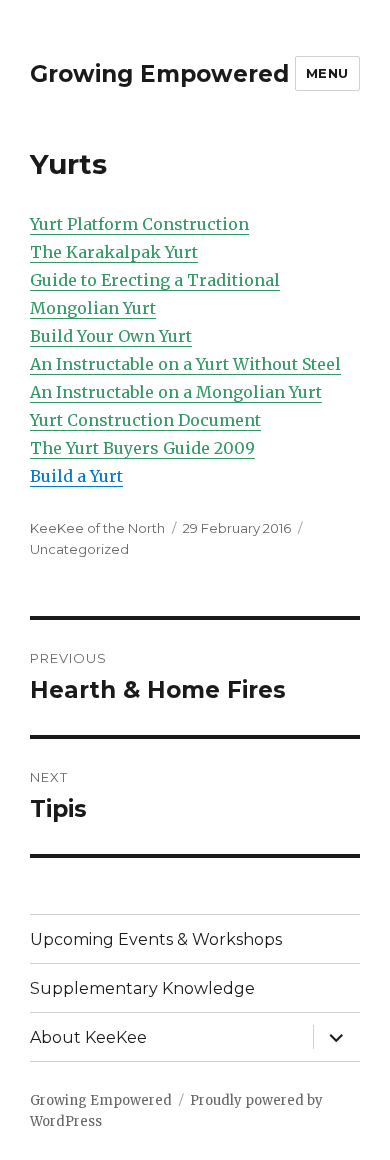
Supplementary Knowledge (142, 988)
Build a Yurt (76, 476)
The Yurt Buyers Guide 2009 (142, 448)
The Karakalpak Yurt (114, 252)
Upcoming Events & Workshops (156, 939)
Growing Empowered (159, 74)
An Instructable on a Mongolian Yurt (176, 392)
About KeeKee (88, 1037)
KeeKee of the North (97, 528)
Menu (327, 73)
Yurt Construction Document (145, 420)
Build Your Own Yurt (111, 336)
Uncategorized (79, 549)
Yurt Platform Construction (139, 224)
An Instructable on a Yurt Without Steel (185, 364)
